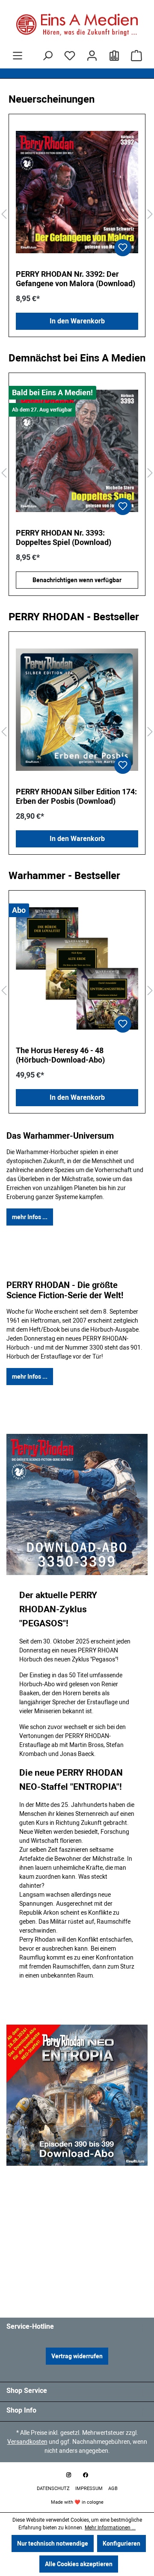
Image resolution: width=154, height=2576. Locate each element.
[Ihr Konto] (92, 56)
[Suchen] (47, 56)
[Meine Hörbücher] (114, 56)
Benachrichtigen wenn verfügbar (77, 580)
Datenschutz (54, 2489)
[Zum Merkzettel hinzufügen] (123, 248)
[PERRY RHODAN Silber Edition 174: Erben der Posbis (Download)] (77, 710)
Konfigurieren (121, 2543)
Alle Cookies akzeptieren (79, 2564)
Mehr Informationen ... (110, 2528)
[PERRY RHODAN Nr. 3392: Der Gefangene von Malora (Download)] (77, 192)
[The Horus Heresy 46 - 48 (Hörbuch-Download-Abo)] (77, 968)
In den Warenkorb (77, 321)
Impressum (90, 2489)
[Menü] (18, 56)
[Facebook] (86, 2475)
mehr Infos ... (30, 1217)
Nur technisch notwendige (53, 2543)
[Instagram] (68, 2475)
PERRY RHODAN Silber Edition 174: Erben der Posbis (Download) (76, 796)
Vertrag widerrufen (77, 2356)
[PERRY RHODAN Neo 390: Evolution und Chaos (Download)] (77, 451)
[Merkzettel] (70, 56)
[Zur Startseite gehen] (77, 25)
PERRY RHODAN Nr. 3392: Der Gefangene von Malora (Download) (76, 279)
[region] (77, 215)
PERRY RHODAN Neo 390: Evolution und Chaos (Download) (71, 537)
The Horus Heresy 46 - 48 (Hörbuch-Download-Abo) (60, 1055)
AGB (113, 2489)
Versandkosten (27, 2442)
